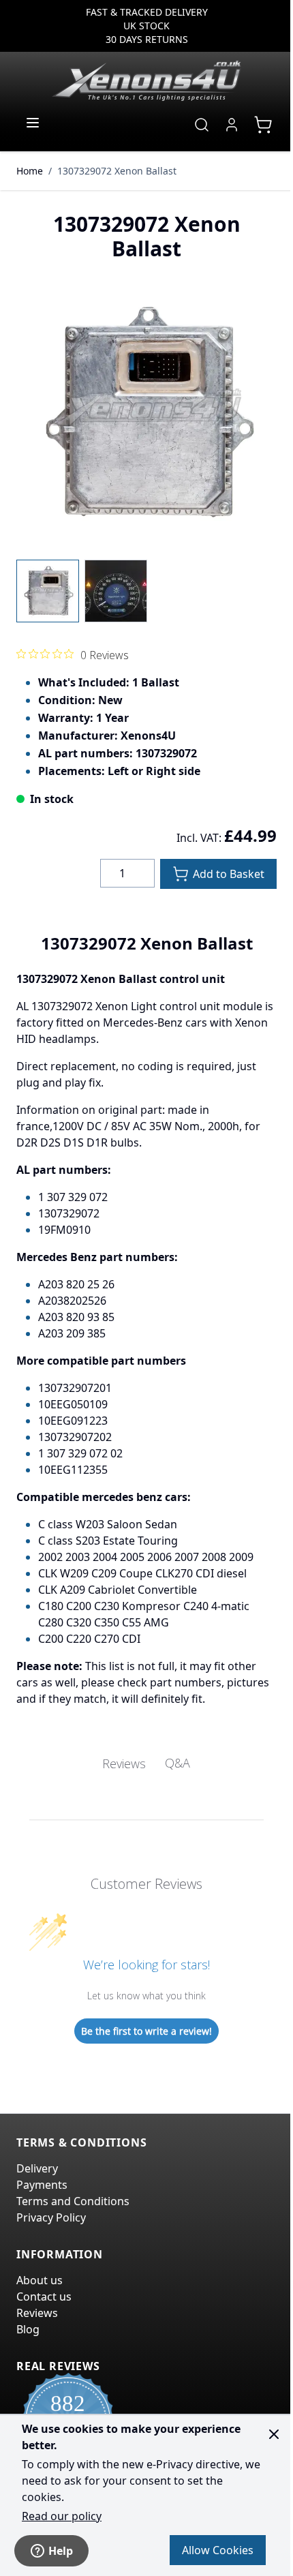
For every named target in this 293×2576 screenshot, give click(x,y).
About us (40, 2280)
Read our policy (62, 2516)
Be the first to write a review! (146, 2031)
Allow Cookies (218, 2550)
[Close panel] (274, 2434)
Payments (42, 2185)
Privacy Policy (51, 2217)
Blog (28, 2329)
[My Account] (232, 125)
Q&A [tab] (178, 1763)
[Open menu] (33, 123)
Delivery (37, 2168)
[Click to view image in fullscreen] (146, 413)
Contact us (44, 2297)
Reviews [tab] (124, 1763)
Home (30, 171)
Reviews (37, 2313)
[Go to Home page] (146, 80)
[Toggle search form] (202, 125)
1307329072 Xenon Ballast (117, 171)
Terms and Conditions (73, 2201)
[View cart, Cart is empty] (263, 125)
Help (61, 2551)
